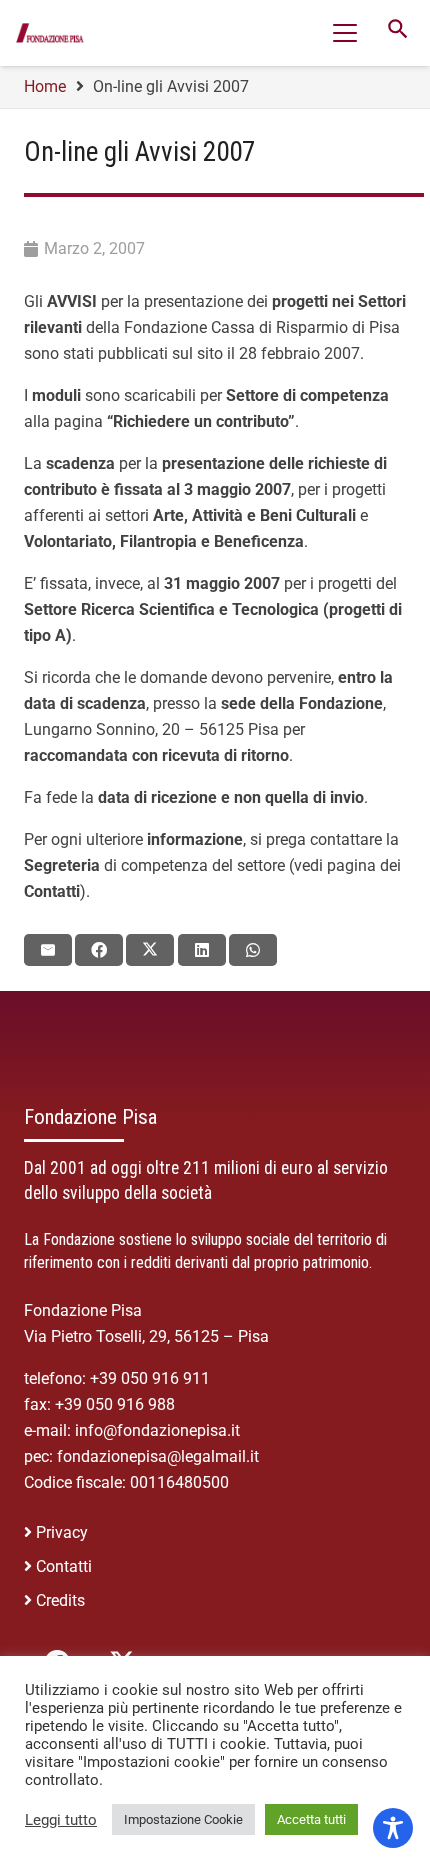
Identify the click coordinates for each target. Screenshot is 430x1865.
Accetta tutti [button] (311, 1819)
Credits (60, 1600)
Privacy (62, 1532)
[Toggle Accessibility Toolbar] (393, 1828)
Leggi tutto (61, 1820)
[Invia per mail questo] (48, 950)
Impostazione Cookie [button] (183, 1819)
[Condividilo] (99, 950)
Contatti (64, 1566)
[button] (345, 33)
